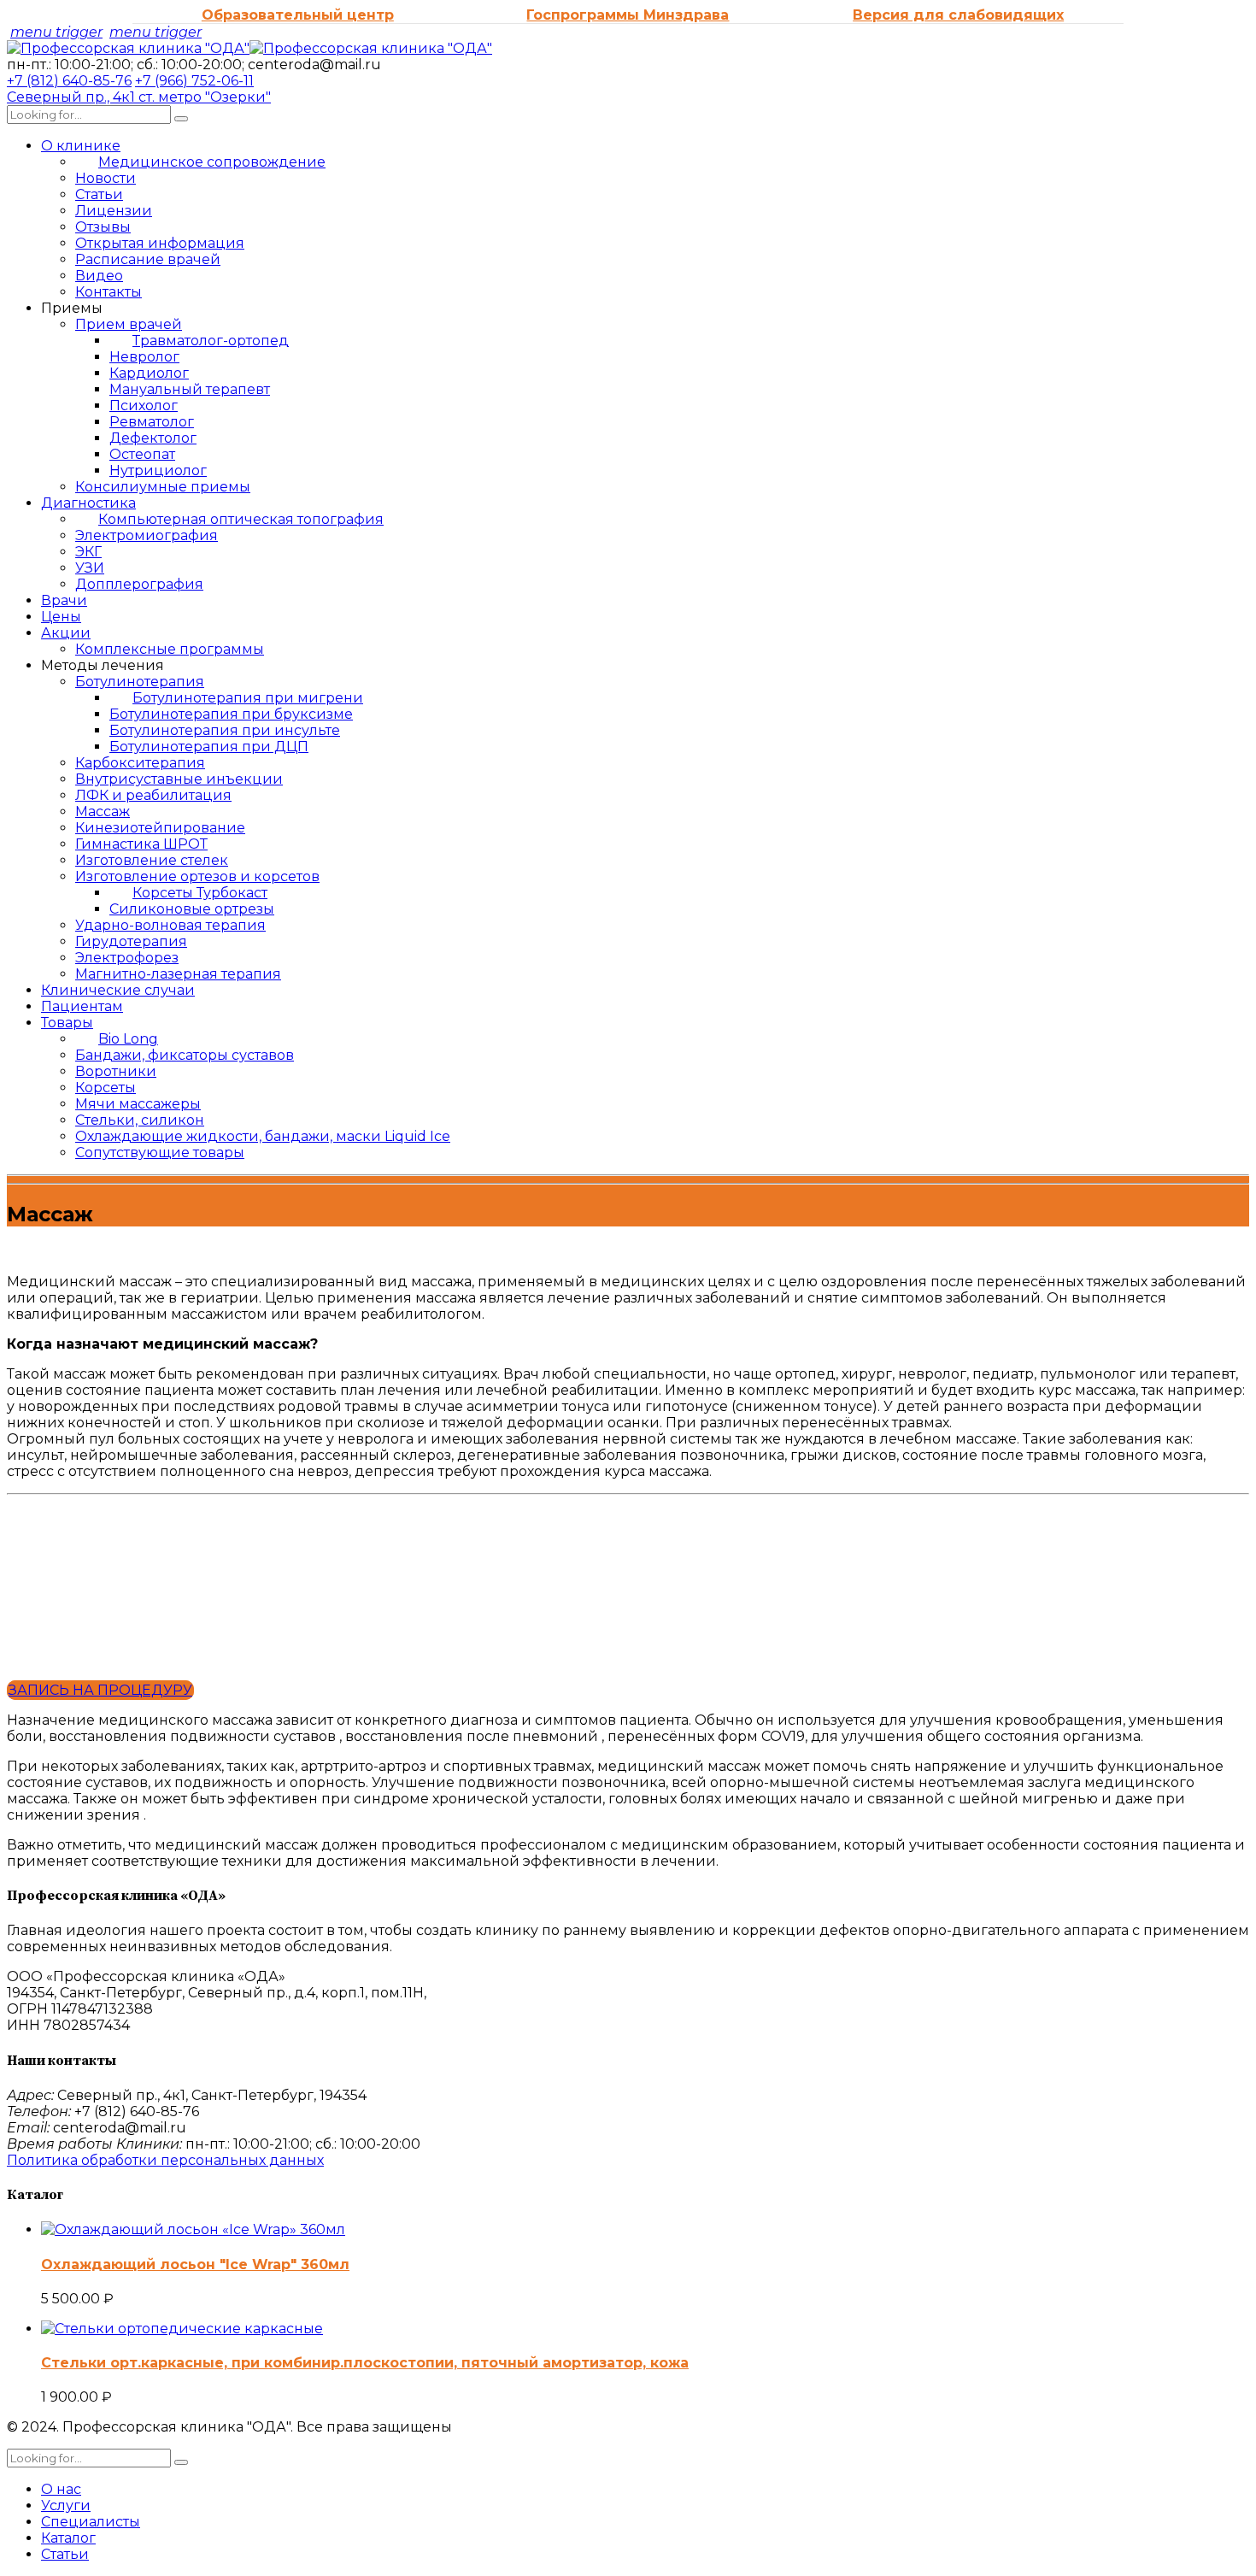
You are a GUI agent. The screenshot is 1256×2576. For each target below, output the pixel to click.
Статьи (99, 194)
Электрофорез (127, 958)
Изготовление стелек (152, 860)
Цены (61, 617)
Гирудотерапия (131, 941)
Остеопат (142, 454)
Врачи (64, 600)
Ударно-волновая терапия (170, 925)
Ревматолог (152, 422)
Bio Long (128, 1039)
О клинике (81, 146)
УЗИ (90, 568)
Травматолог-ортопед (211, 341)
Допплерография (139, 584)
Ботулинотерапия (140, 682)
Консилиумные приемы (163, 487)
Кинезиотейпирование (160, 828)
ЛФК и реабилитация (153, 795)
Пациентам (82, 1006)
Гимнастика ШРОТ (141, 844)
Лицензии (114, 211)
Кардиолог (149, 373)
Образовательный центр (298, 15)
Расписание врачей (148, 259)
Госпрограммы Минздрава (628, 15)
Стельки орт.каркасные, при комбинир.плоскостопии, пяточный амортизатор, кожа (365, 2363)
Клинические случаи (118, 990)
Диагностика (88, 503)
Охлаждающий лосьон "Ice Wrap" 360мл (195, 2264)
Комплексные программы (170, 649)
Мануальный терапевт (190, 389)
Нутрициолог (158, 471)
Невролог (144, 357)
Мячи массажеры (138, 1104)
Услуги (66, 2505)
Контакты (109, 292)
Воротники (116, 1071)
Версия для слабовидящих (958, 15)
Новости (106, 178)
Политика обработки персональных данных (165, 2160)
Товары (67, 1023)
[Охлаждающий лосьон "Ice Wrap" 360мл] (193, 2229)
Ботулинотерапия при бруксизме (231, 714)
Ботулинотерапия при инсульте (225, 730)
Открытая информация (160, 243)
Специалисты (91, 2522)
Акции (66, 633)
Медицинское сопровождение (212, 162)
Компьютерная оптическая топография (241, 519)
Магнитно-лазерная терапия (178, 974)
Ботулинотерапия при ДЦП (209, 747)
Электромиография (147, 535)
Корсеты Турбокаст (200, 893)
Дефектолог (153, 438)
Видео (99, 276)
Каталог (68, 2538)
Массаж (103, 812)
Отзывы (103, 227)
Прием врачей (129, 324)
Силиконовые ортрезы (192, 909)
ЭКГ (88, 552)
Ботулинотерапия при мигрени (248, 698)
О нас (61, 2489)
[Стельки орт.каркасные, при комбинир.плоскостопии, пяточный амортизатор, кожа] (182, 2329)
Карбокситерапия (140, 763)
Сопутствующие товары (160, 1153)
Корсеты (106, 1088)
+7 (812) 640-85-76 (69, 81)
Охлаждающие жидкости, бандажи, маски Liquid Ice (263, 1136)
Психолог (144, 406)
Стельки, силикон (140, 1120)
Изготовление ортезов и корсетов (197, 876)
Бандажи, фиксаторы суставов (185, 1055)
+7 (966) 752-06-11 (194, 81)
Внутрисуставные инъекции (179, 779)
